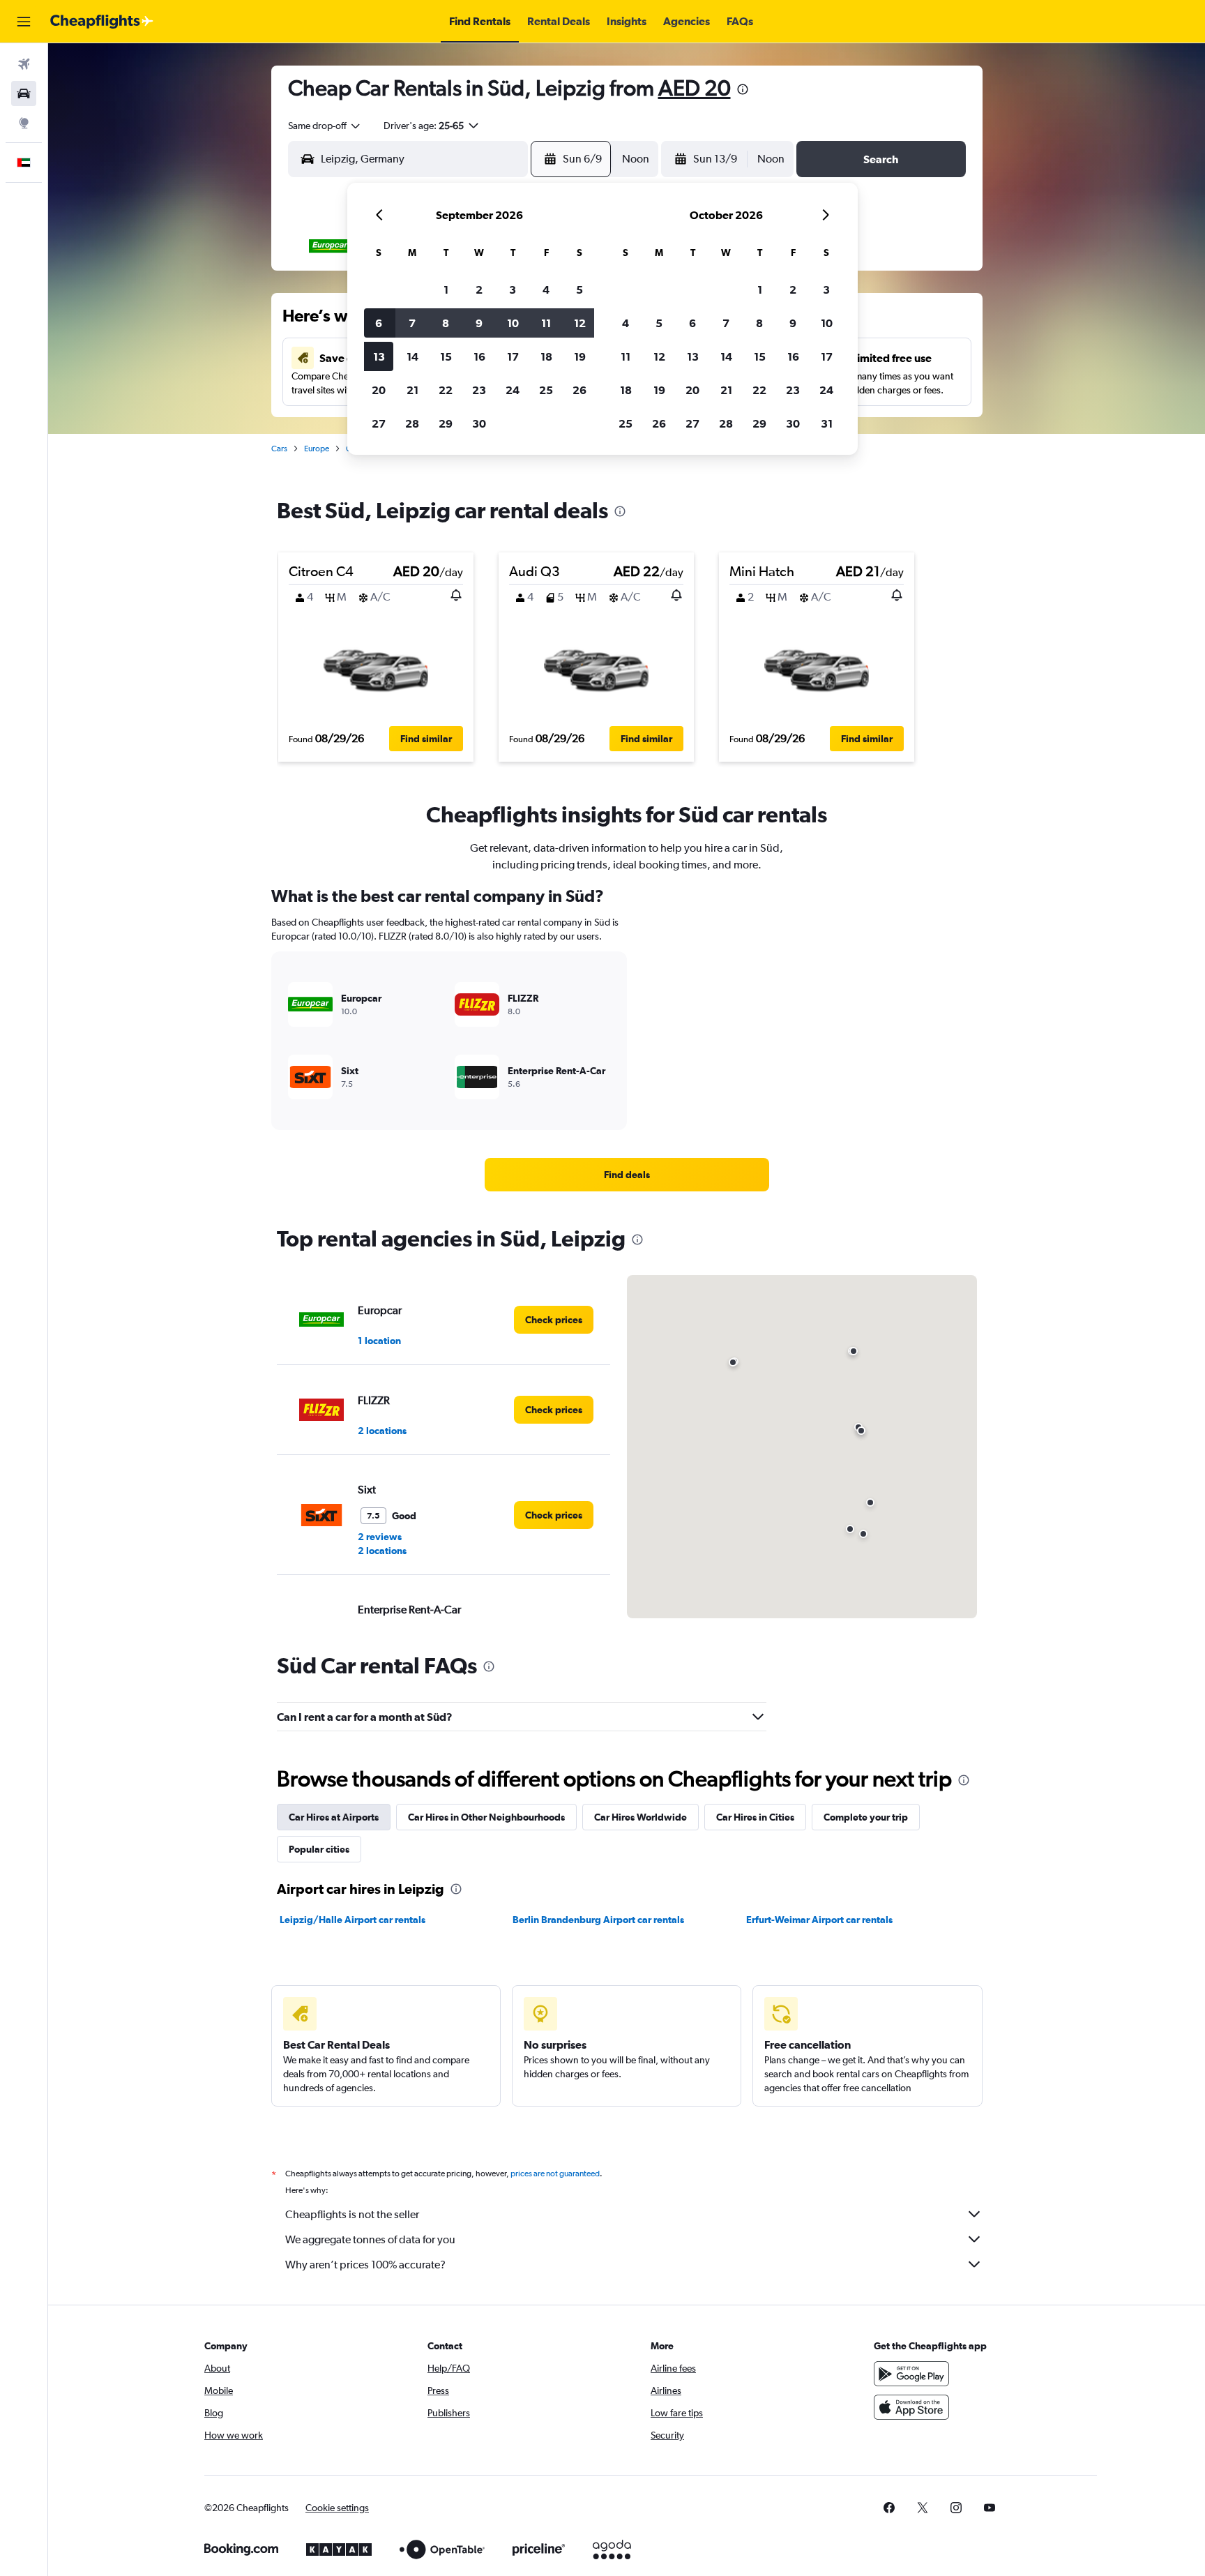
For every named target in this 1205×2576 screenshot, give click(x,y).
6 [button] (379, 323)
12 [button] (580, 323)
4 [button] (546, 289)
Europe (317, 449)
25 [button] (546, 390)
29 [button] (446, 423)
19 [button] (580, 356)
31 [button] (827, 423)
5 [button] (579, 289)
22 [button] (446, 390)
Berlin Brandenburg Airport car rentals (598, 1920)
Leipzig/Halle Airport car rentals (353, 1920)
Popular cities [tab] (319, 1849)
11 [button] (546, 323)
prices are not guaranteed (555, 2174)
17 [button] (513, 356)
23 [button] (479, 390)
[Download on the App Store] (911, 2407)
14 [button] (412, 356)
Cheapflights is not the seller (352, 2214)
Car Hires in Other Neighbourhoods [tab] (486, 1817)
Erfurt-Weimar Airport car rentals (819, 1920)
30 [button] (479, 423)
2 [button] (479, 289)
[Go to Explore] (24, 123)
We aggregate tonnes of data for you (370, 2239)
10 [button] (513, 323)
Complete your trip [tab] (866, 1817)
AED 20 (695, 88)
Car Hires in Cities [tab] (755, 1817)
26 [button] (579, 390)
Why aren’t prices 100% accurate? (365, 2265)
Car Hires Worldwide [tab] (641, 1817)
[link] (627, 1175)
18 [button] (546, 356)
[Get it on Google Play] (911, 2374)
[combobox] (325, 126)
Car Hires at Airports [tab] (334, 1817)
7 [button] (412, 323)
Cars (279, 449)
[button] (24, 22)
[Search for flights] (24, 64)
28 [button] (412, 423)
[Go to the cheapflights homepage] (102, 22)
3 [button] (513, 289)
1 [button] (446, 289)
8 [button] (446, 323)
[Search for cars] (24, 93)
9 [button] (479, 323)
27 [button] (379, 423)
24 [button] (513, 390)
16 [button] (479, 356)
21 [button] (412, 390)
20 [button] (379, 390)
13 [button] (379, 356)
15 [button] (446, 356)
